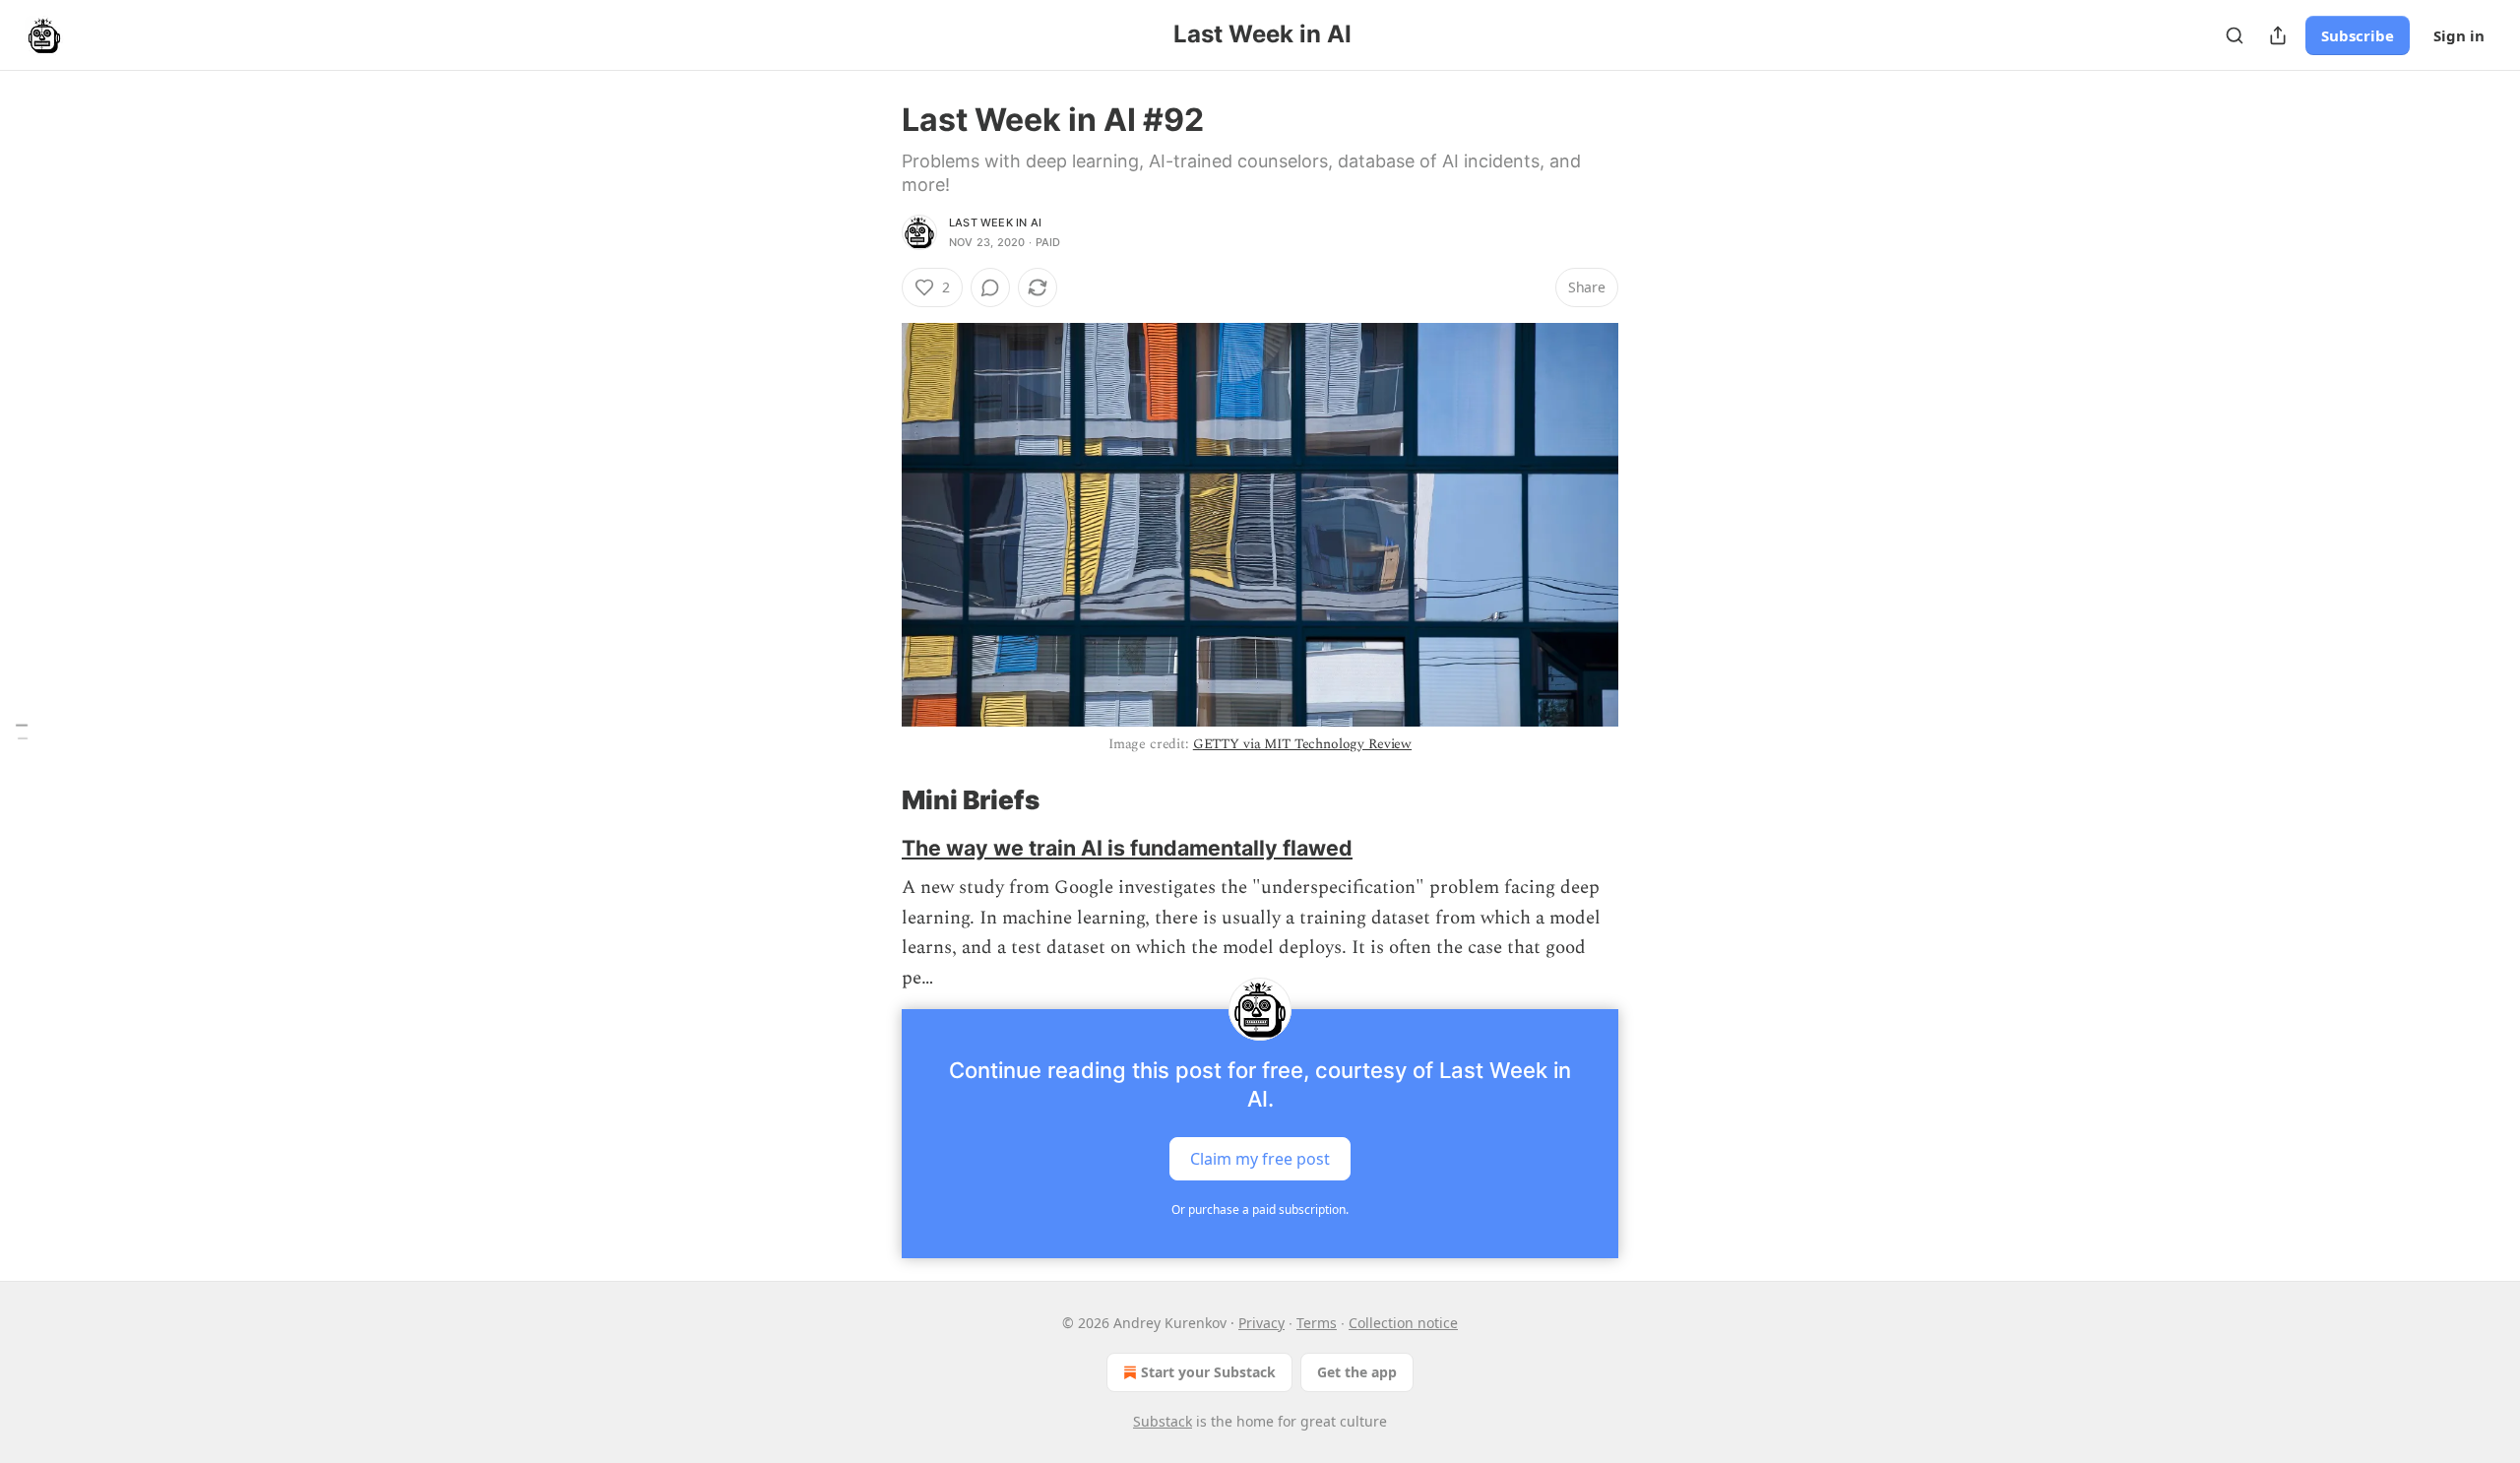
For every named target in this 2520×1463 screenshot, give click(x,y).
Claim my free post (1260, 1158)
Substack (1163, 1421)
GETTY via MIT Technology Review (1302, 744)
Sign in (2459, 35)
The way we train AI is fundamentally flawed (1127, 848)
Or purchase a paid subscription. (1260, 1209)
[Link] (874, 800)
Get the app (1357, 1372)
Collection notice (1403, 1323)
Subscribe (2358, 35)
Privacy (1261, 1323)
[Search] (2235, 35)
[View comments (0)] (990, 287)
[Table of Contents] (22, 732)
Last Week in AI (995, 223)
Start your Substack (1208, 1372)
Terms (1317, 1323)
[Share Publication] (2278, 35)
